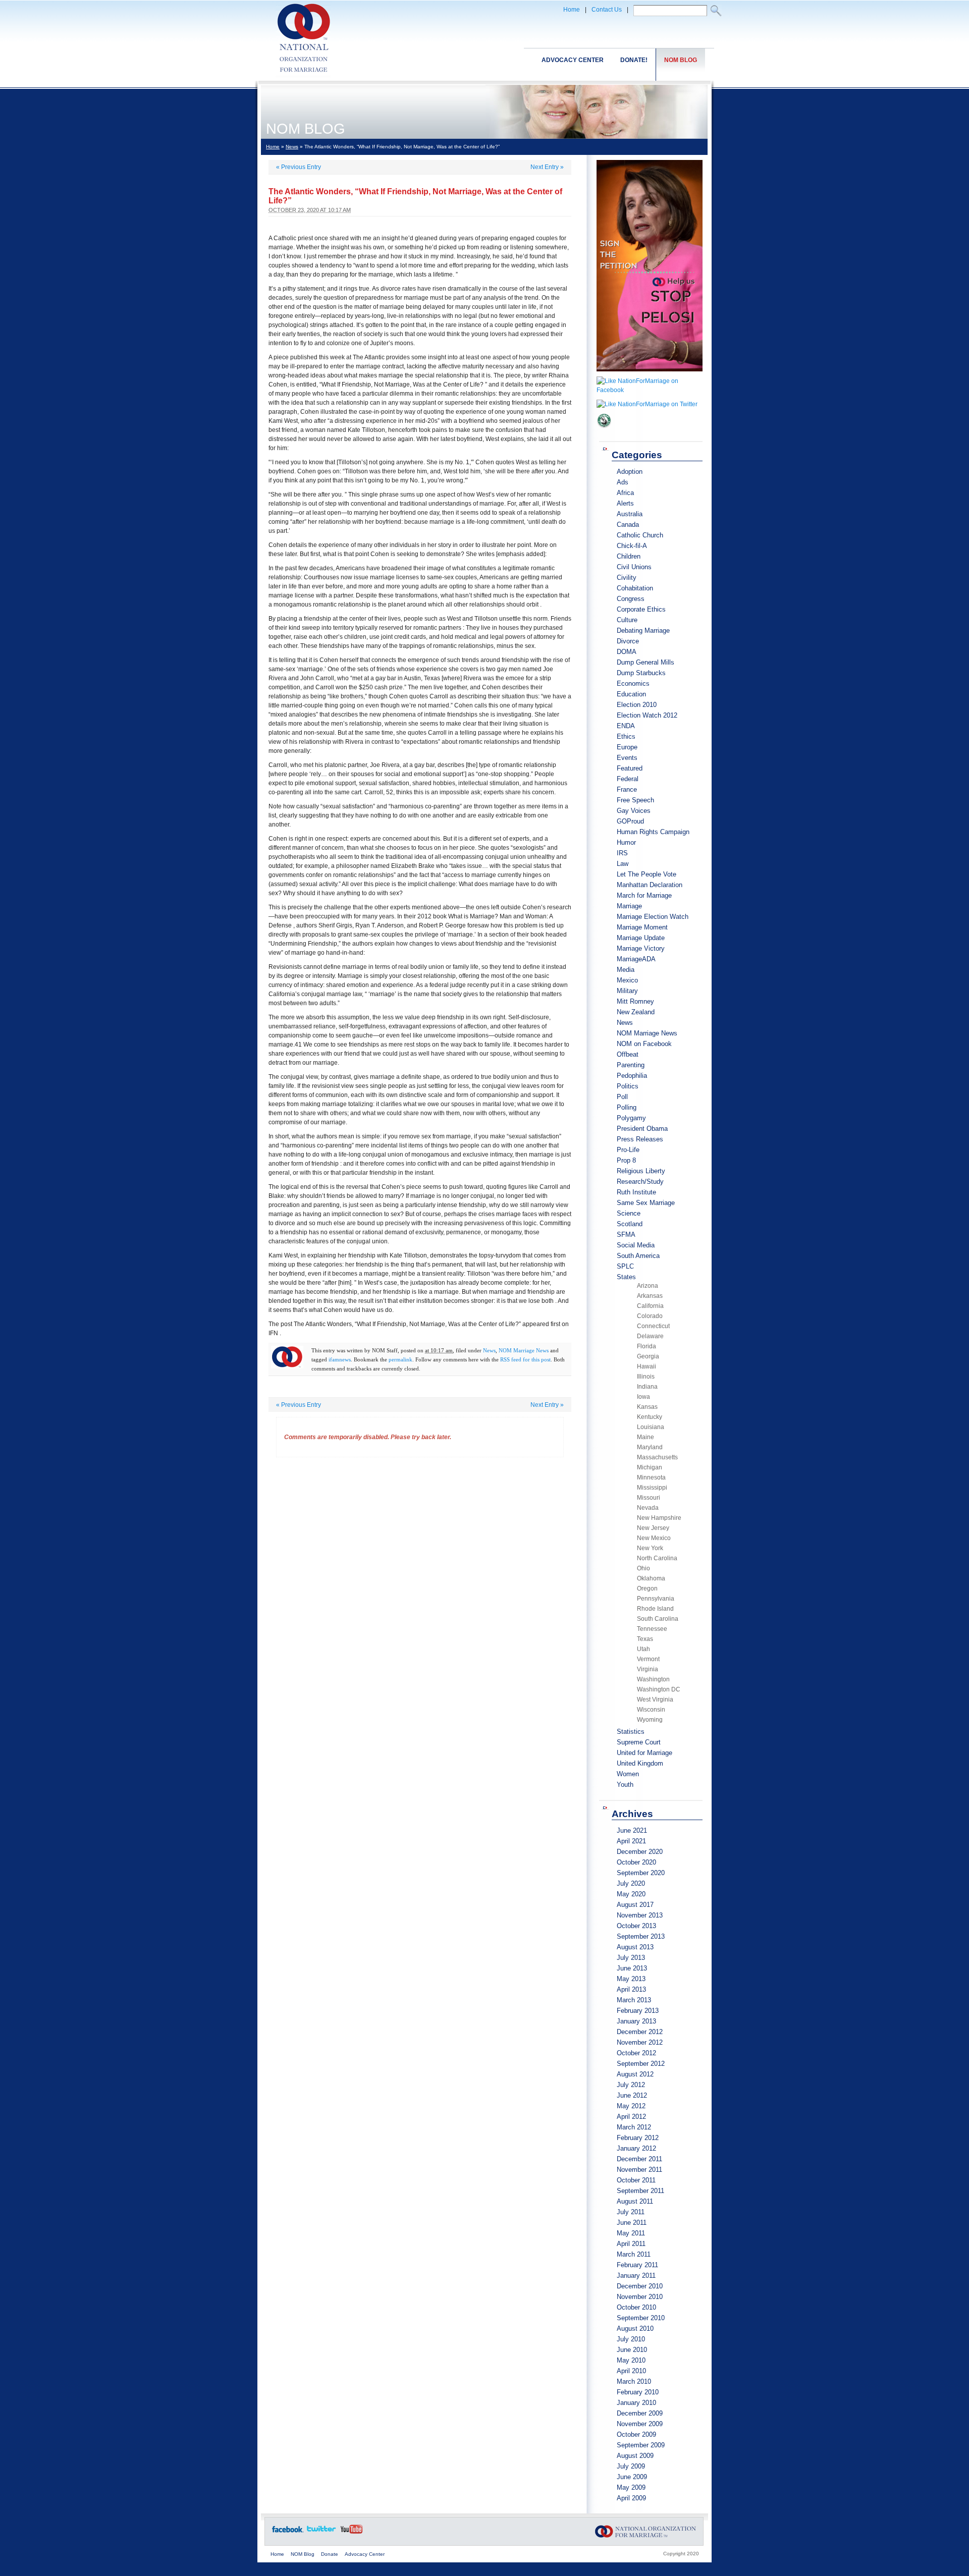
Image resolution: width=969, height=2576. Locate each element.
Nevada (648, 1508)
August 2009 (635, 2456)
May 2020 (631, 1894)
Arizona (648, 1286)
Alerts (625, 503)
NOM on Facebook (644, 1044)
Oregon (647, 1588)
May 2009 (631, 2487)
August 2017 (635, 1905)
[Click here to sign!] (650, 374)
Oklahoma (651, 1578)
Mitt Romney (635, 1001)
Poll (622, 1097)
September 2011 (640, 2191)
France (627, 789)
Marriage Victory (641, 948)
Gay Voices (634, 811)
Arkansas (650, 1296)
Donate (330, 2554)
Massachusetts (657, 1457)
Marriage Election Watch (653, 917)
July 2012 (631, 2085)
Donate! (634, 60)
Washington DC (659, 1689)
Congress (631, 599)
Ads (623, 482)
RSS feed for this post (525, 1359)
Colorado (650, 1316)
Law (623, 864)
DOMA (627, 652)
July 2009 (631, 2466)
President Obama (642, 1129)
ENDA (626, 726)
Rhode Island (655, 1609)
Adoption (630, 472)
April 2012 (631, 2117)
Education (631, 694)
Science (629, 1213)
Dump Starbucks (641, 673)
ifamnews (340, 1359)
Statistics (631, 1732)
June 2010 (632, 2350)
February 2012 (638, 2138)
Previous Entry (299, 167)
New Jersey (653, 1528)
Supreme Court (639, 1742)
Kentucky (650, 1417)
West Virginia (655, 1700)
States (626, 1277)
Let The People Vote (647, 874)
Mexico (627, 980)
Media (626, 970)
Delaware (650, 1336)
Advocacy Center (573, 60)
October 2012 (636, 2053)
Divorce (628, 641)
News (292, 147)
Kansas (647, 1407)
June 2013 (632, 1968)
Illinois (646, 1377)
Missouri (649, 1498)
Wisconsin (651, 1710)
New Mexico (654, 1538)
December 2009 (640, 2413)
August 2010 (635, 2328)
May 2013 (631, 1979)
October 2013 (636, 1926)
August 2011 (635, 2201)
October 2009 (636, 2434)
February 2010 (638, 2392)
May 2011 (631, 2233)
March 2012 (634, 2127)
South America (638, 1256)
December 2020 (640, 1852)
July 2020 (631, 1883)
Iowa (643, 1397)
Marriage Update (641, 938)
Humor (626, 842)
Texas (645, 1639)
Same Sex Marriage (646, 1203)
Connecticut (653, 1326)
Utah (643, 1649)
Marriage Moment (642, 927)
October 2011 (636, 2180)
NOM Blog (681, 60)
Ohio (643, 1568)
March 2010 (634, 2381)
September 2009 (641, 2445)
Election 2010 (637, 705)
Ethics (626, 736)
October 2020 (636, 1862)
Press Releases (640, 1139)
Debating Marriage (643, 631)
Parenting (631, 1065)
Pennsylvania (656, 1599)
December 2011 (639, 2159)
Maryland (650, 1447)
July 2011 (631, 2212)
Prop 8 (626, 1160)
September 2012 (641, 2064)
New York (650, 1548)
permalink (400, 1359)
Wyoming (650, 1720)
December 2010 (640, 2286)
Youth (625, 1785)
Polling (627, 1107)
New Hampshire (659, 1518)
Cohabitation (635, 588)
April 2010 (631, 2371)
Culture (627, 620)
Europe (627, 747)
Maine (645, 1437)
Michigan (650, 1467)
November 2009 (640, 2424)
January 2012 (636, 2148)
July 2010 (631, 2339)
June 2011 (632, 2223)
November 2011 (639, 2170)
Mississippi (652, 1488)
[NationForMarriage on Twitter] (647, 404)
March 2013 (634, 2000)
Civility (627, 578)
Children (629, 556)
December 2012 (640, 2032)
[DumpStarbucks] (604, 431)
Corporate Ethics (641, 609)
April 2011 (631, 2244)
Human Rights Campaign (653, 832)
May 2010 (631, 2360)
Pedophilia (632, 1076)
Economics (633, 683)
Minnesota (651, 1477)
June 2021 (632, 1830)
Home (572, 10)
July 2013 (631, 1958)
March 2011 (634, 2254)
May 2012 (631, 2106)
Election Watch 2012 (647, 715)
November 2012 (640, 2042)
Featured (630, 768)
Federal (628, 779)
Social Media (636, 1245)
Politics (628, 1086)
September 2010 (641, 2318)
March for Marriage (644, 895)
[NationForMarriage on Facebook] (650, 390)
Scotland (630, 1224)
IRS (622, 853)
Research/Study (640, 1182)
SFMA (626, 1235)
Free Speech (635, 800)
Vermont (648, 1659)
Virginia (648, 1669)
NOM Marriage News (524, 1350)
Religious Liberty (641, 1171)
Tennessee (652, 1629)
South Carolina (658, 1619)
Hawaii (647, 1366)
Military (627, 991)
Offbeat (628, 1054)
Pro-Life (628, 1150)
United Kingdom (640, 1763)
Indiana (647, 1387)
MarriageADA (636, 959)
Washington (653, 1679)
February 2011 (637, 2265)
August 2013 (635, 1947)
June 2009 (632, 2477)
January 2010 (636, 2403)
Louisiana (651, 1427)
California (650, 1306)
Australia (630, 514)
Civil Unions (634, 567)
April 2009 (631, 2498)
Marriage (629, 906)
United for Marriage (644, 1753)
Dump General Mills (645, 662)
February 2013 (638, 2011)
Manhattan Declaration (650, 885)
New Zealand (636, 1012)
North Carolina (657, 1558)
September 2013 (641, 1936)
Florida (647, 1346)
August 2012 (635, 2074)
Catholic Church (640, 535)
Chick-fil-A (632, 546)
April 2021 (631, 1841)
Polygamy (631, 1118)
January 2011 (636, 2276)
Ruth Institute (636, 1192)
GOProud (630, 821)
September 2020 (641, 1873)
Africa (625, 493)
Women (628, 1774)
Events (627, 758)
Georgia (648, 1356)
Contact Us (607, 10)
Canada (628, 525)
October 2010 (636, 2307)
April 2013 (631, 1989)
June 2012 (632, 2095)
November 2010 (640, 2297)
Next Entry (547, 167)
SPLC (625, 1266)
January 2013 (636, 2021)
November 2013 (640, 1915)
